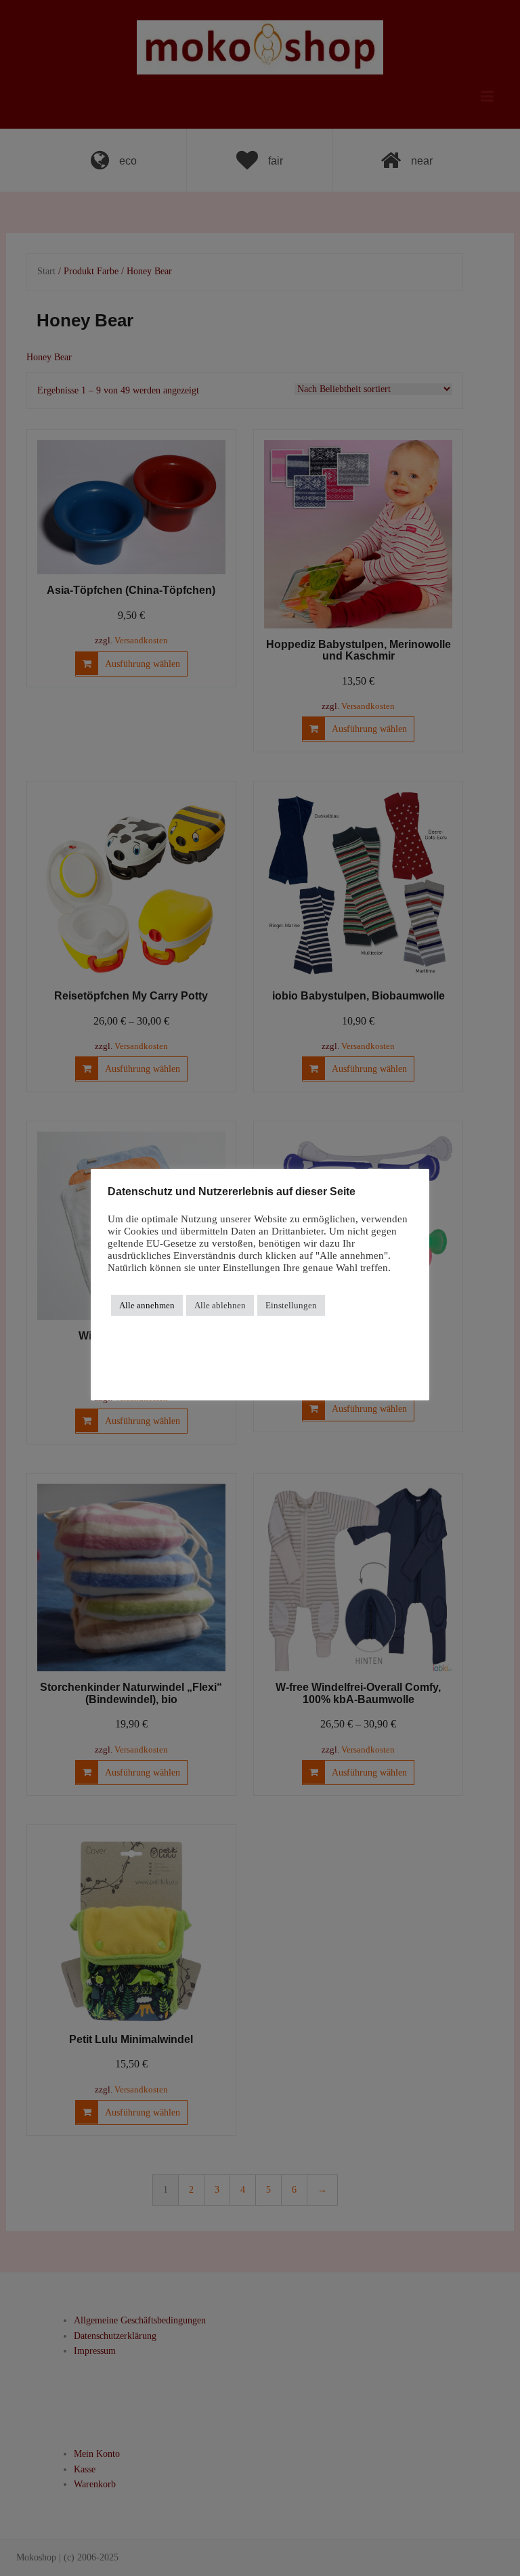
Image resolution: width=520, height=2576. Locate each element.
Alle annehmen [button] (147, 1305)
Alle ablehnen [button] (220, 1305)
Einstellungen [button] (291, 1305)
